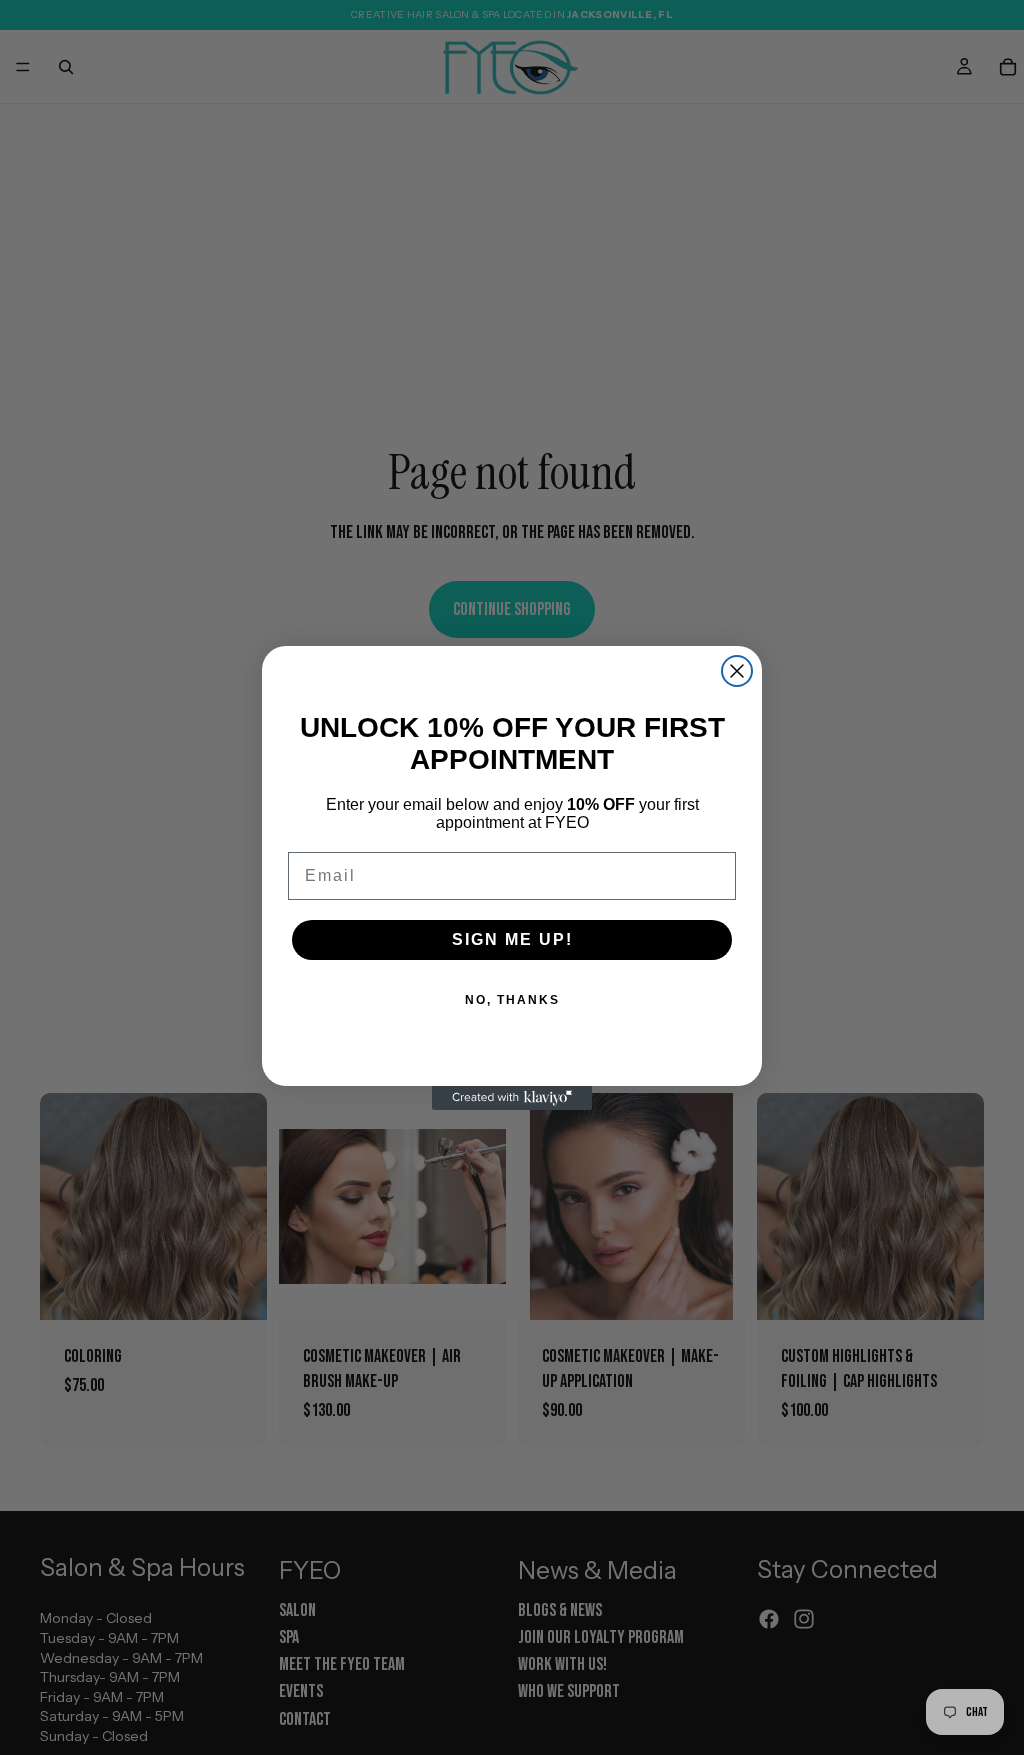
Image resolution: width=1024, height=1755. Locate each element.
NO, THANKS (512, 1000)
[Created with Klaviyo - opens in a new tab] (512, 1098)
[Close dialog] (737, 671)
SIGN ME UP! (512, 939)
